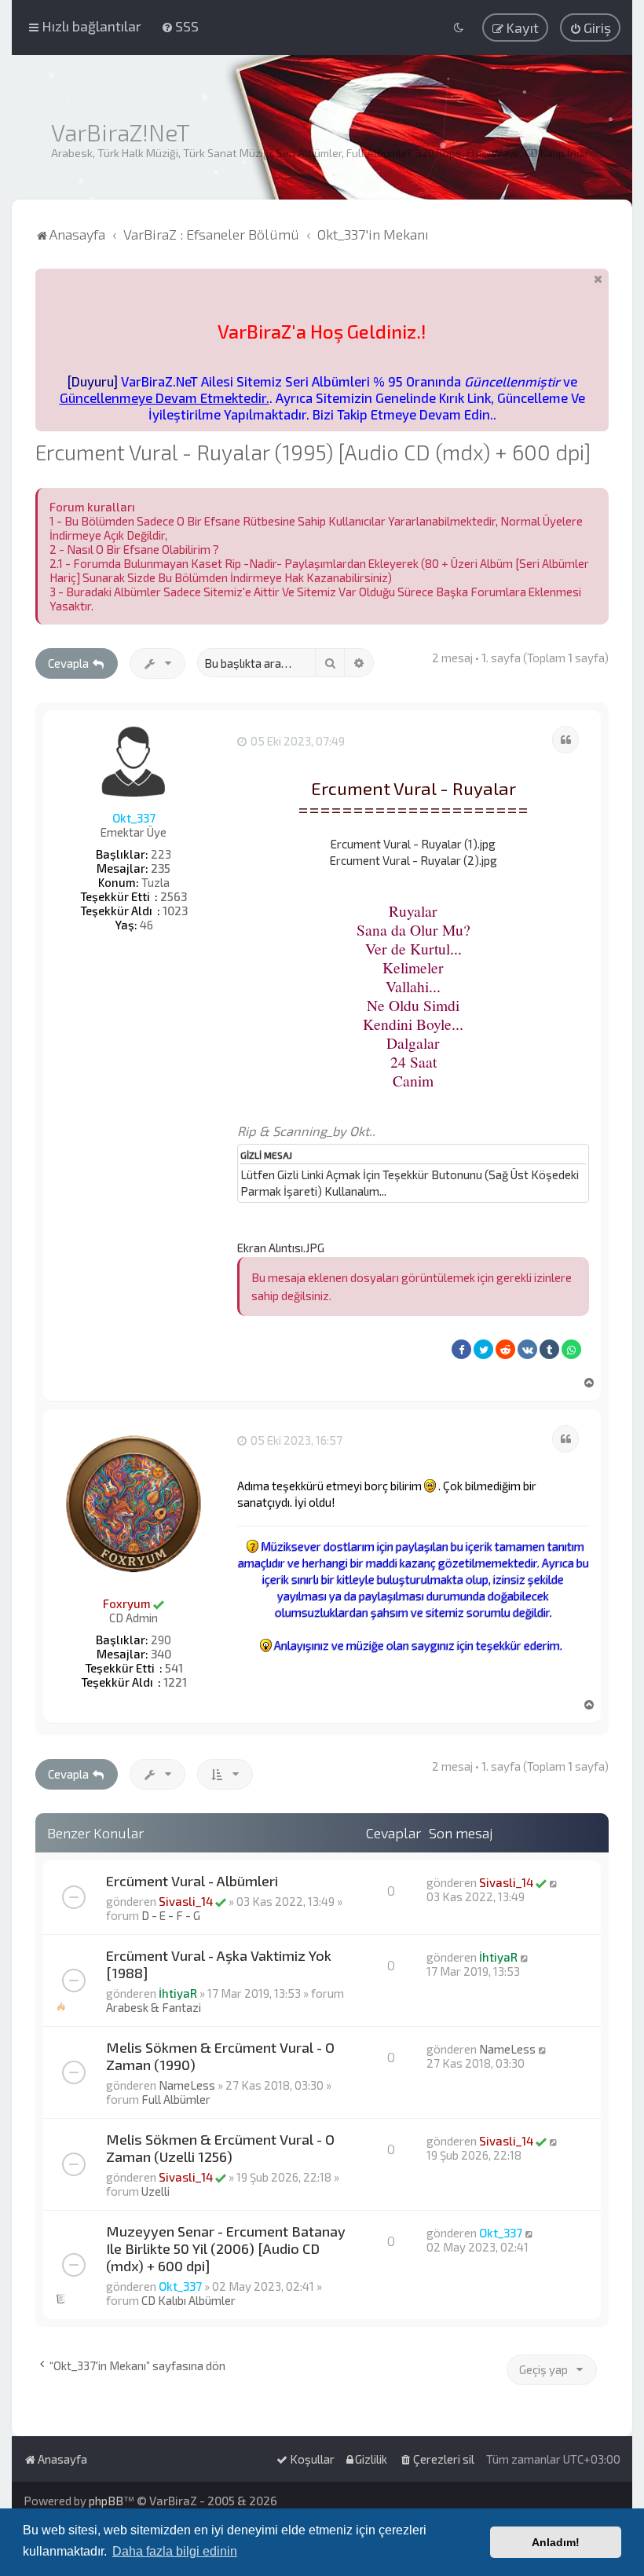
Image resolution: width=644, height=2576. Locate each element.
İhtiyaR (178, 1993)
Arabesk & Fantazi (154, 2007)
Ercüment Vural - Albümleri (192, 1881)
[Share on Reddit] (505, 1349)
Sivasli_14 (186, 1901)
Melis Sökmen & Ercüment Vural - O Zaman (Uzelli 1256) (220, 2148)
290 (161, 1640)
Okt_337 (134, 818)
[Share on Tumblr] (549, 1349)
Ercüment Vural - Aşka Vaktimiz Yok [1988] (219, 1964)
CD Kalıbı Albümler (188, 2300)
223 (161, 854)
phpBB (106, 2501)
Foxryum (127, 1603)
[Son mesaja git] (554, 1882)
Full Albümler (176, 2099)
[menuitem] (180, 26)
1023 (175, 911)
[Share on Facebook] (461, 1349)
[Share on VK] (527, 1349)
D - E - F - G (171, 1915)
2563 (174, 896)
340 (161, 1654)
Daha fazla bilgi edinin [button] (175, 2551)
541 (174, 1668)
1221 (175, 1682)
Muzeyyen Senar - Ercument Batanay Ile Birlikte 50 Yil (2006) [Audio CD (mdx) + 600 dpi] (226, 2248)
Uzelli (156, 2191)
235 (161, 868)
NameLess (187, 2085)
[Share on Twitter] (483, 1349)
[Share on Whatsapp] (571, 1349)
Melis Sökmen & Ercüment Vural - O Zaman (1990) (220, 2056)
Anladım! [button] (556, 2542)
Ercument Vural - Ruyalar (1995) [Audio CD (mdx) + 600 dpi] (313, 452)
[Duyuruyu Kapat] (598, 278)
